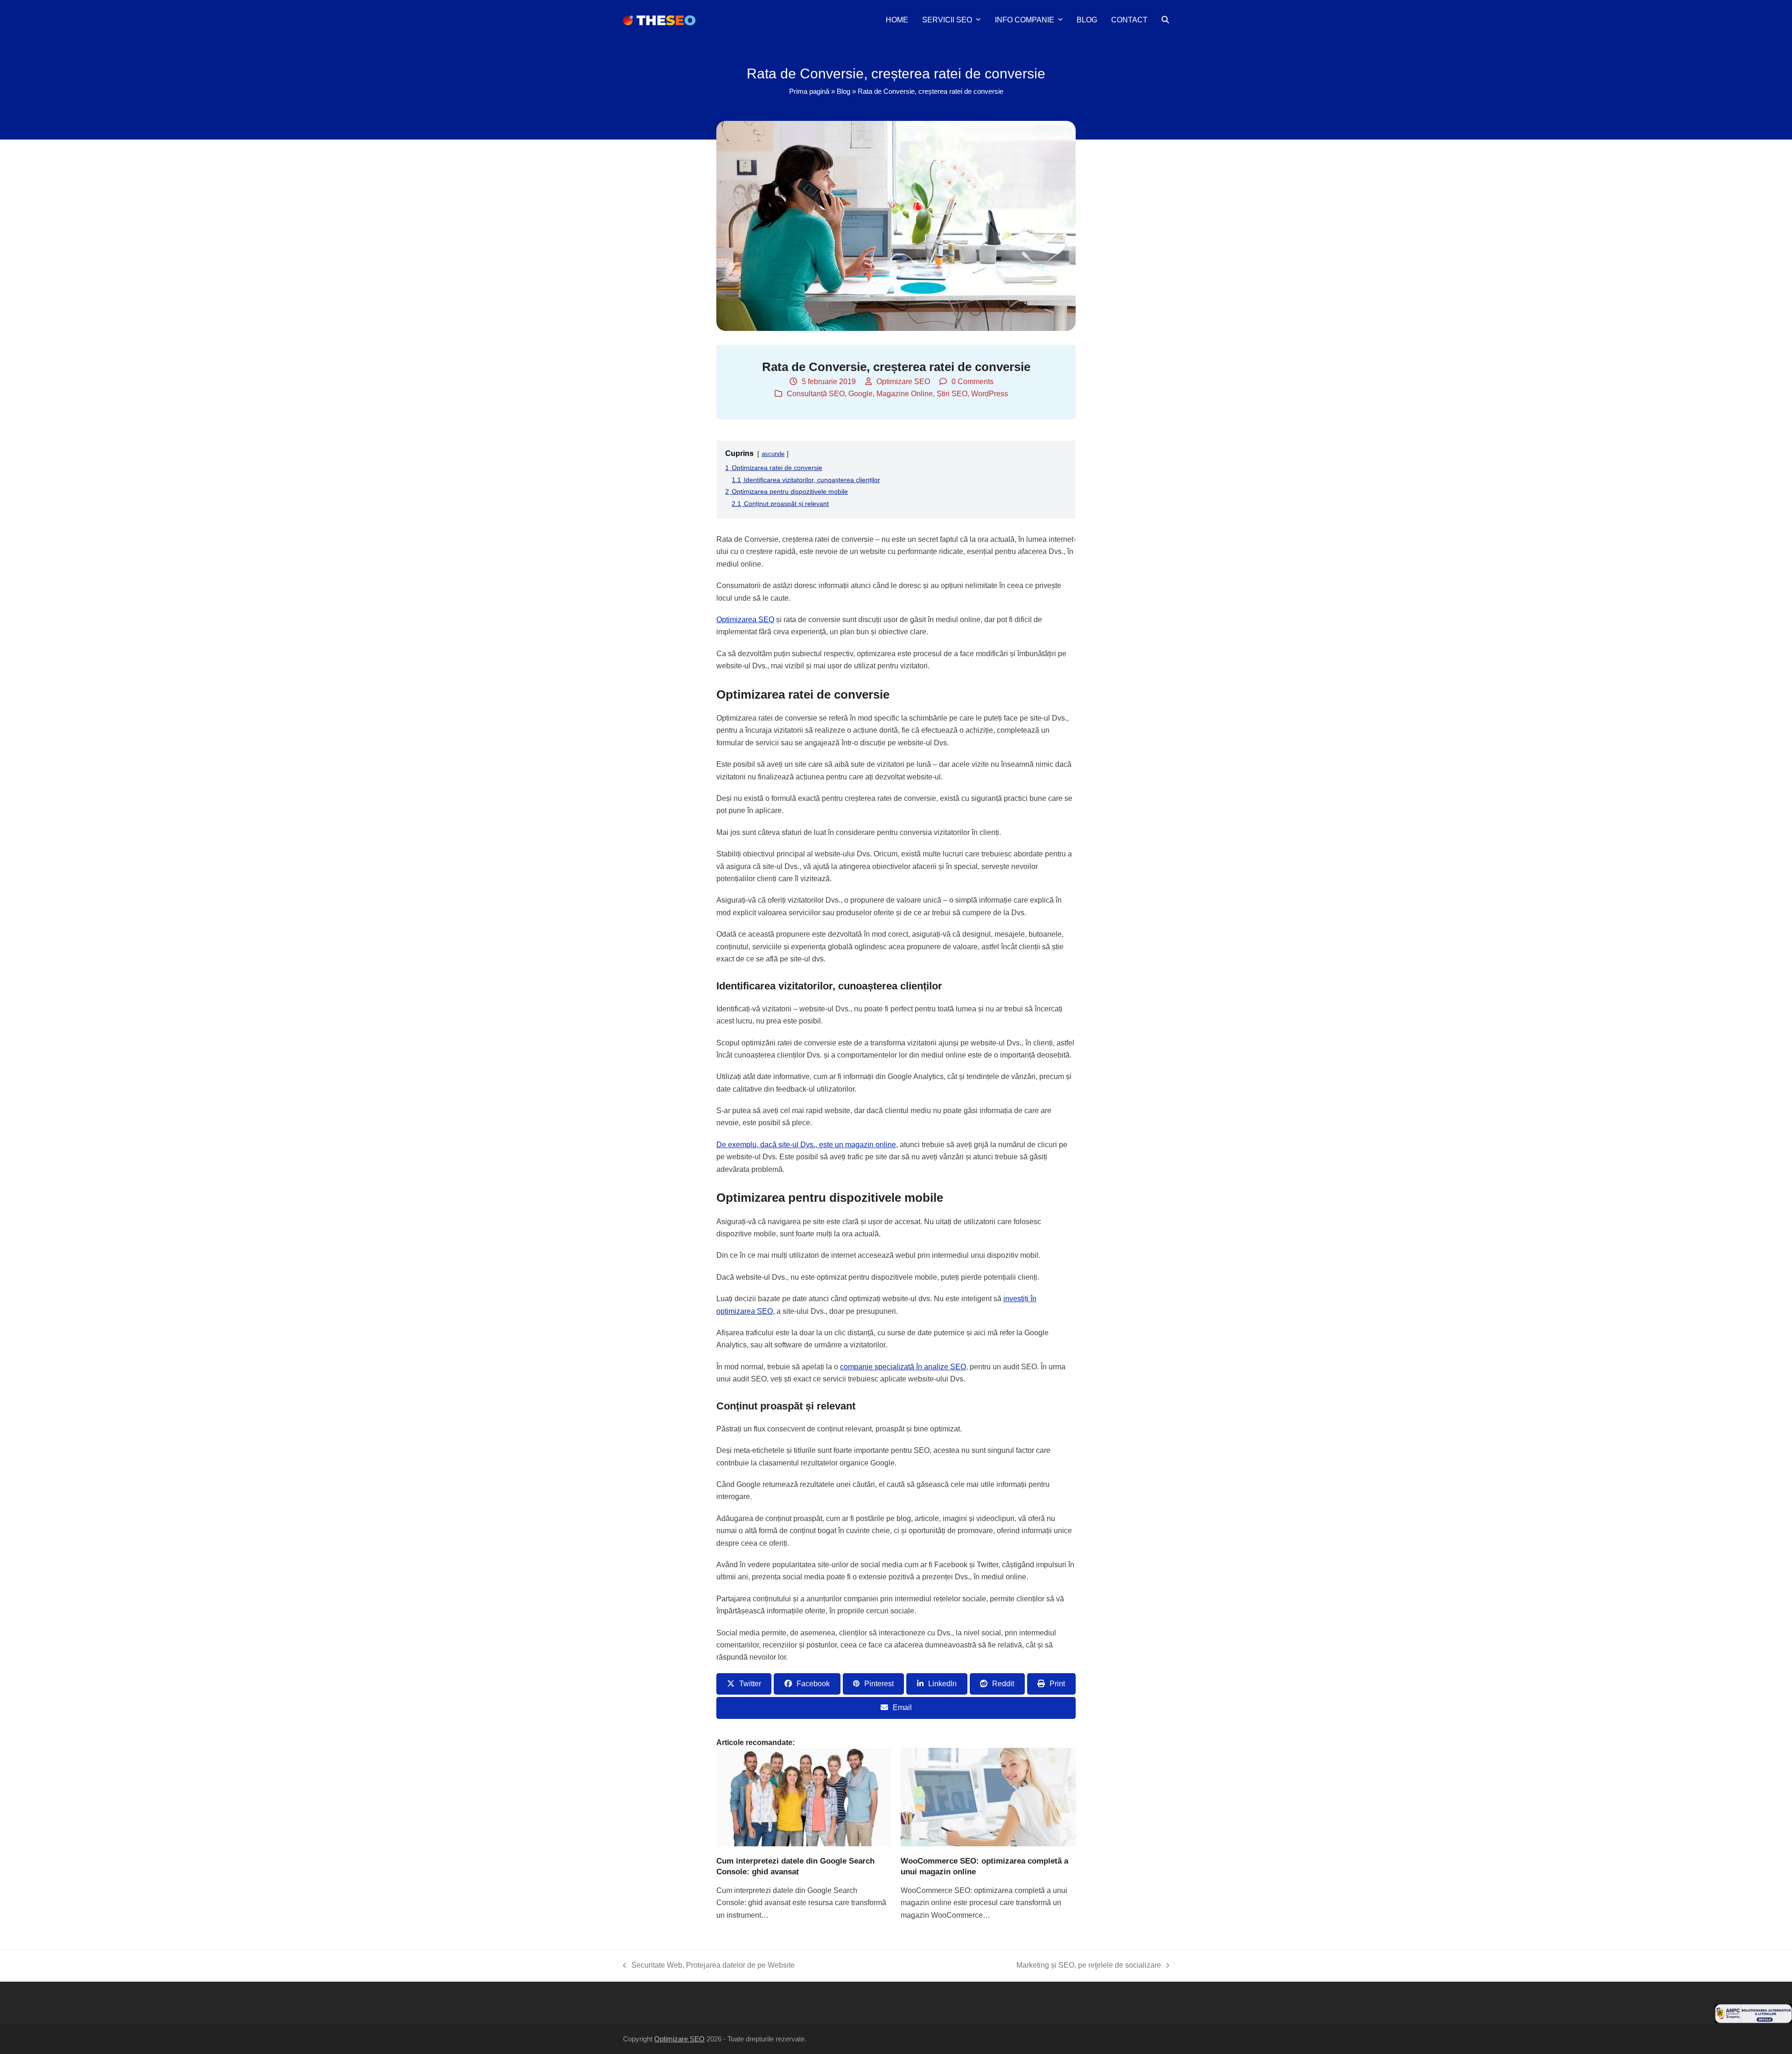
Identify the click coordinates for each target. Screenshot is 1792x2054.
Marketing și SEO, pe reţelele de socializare (1089, 1966)
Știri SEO (952, 394)
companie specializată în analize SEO (903, 1367)
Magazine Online (905, 394)
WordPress (990, 394)
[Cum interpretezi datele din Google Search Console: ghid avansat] (804, 1796)
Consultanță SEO (816, 394)
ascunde (773, 454)
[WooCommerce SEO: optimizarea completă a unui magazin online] (988, 1796)
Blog (843, 91)
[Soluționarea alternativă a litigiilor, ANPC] (1753, 2021)
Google (861, 394)
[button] (1165, 20)
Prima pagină (809, 91)
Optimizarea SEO (745, 620)
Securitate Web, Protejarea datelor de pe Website (709, 1966)
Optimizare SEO (903, 382)
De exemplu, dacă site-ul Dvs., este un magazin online (806, 1145)
